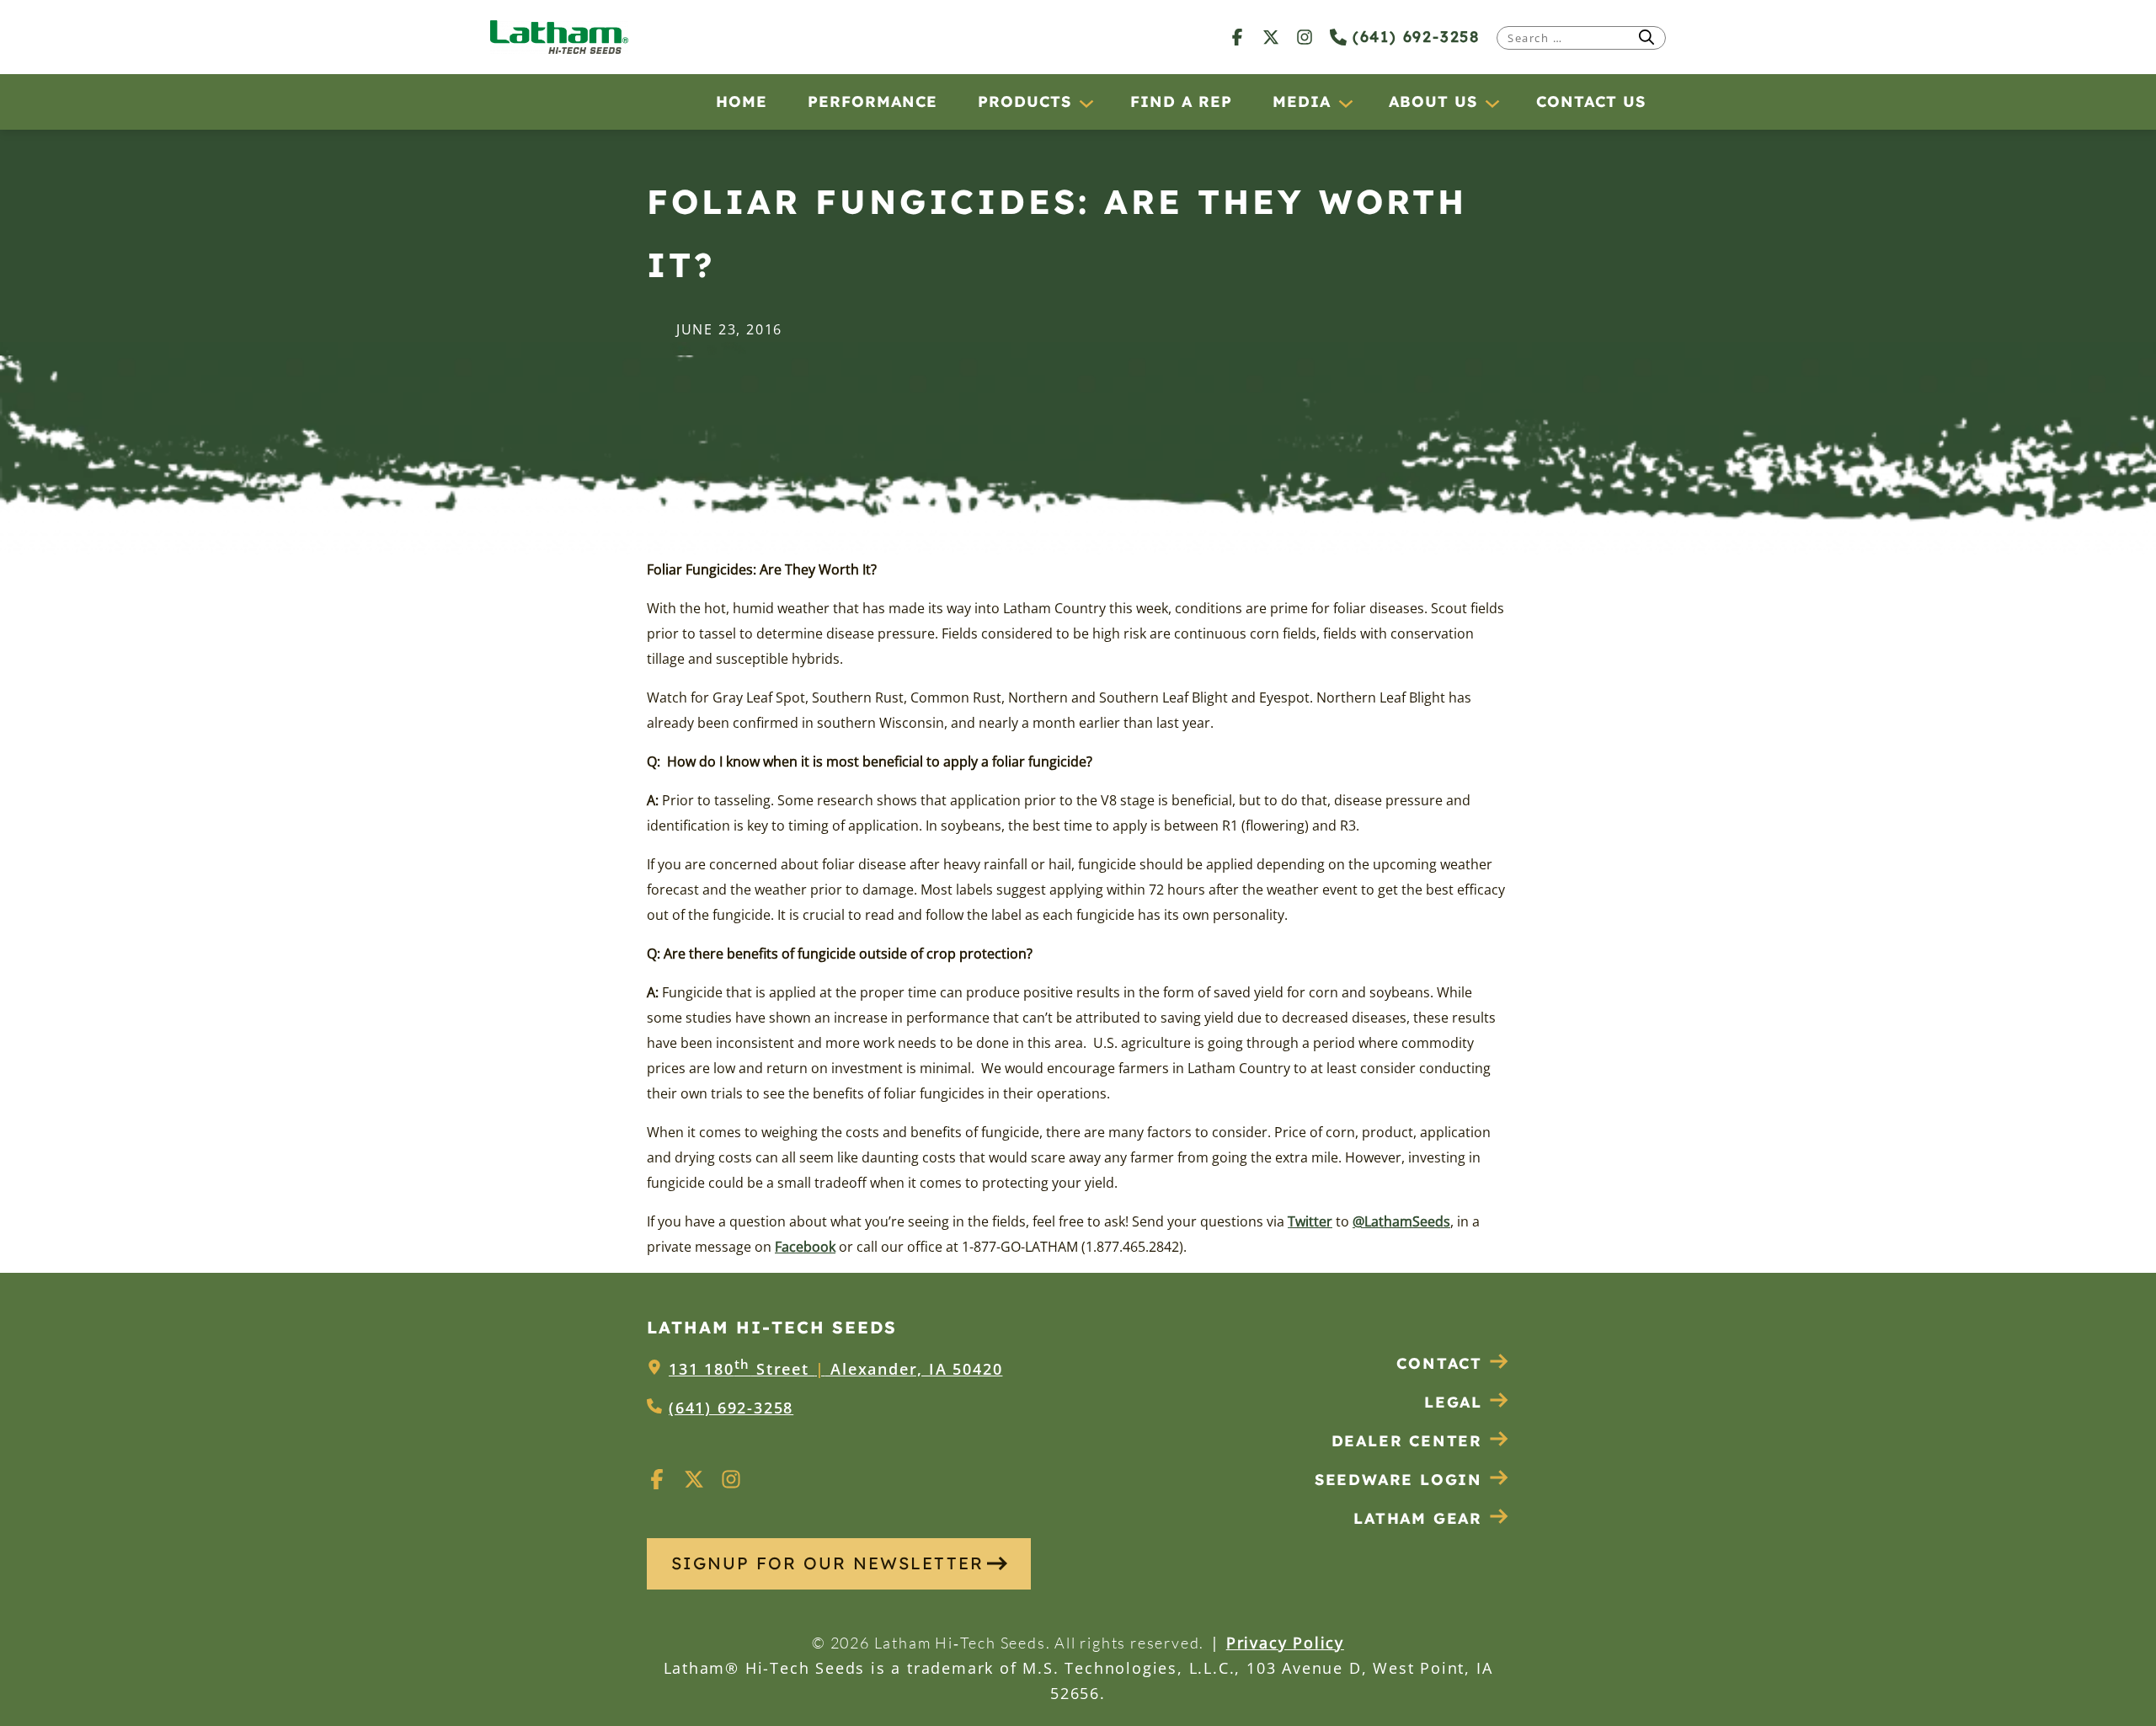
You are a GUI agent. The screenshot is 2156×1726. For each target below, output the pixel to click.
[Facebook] (1237, 37)
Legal (1453, 1402)
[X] (1271, 37)
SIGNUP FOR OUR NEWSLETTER (827, 1563)
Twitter (1310, 1221)
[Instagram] (1305, 37)
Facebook (805, 1247)
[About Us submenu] (1492, 103)
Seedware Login (1398, 1480)
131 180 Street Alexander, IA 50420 (835, 1369)
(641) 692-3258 (1413, 37)
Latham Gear (1418, 1518)
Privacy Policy (1285, 1643)
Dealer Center (1407, 1441)
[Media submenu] (1345, 103)
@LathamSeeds (1401, 1221)
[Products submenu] (1086, 103)
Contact (1439, 1363)
